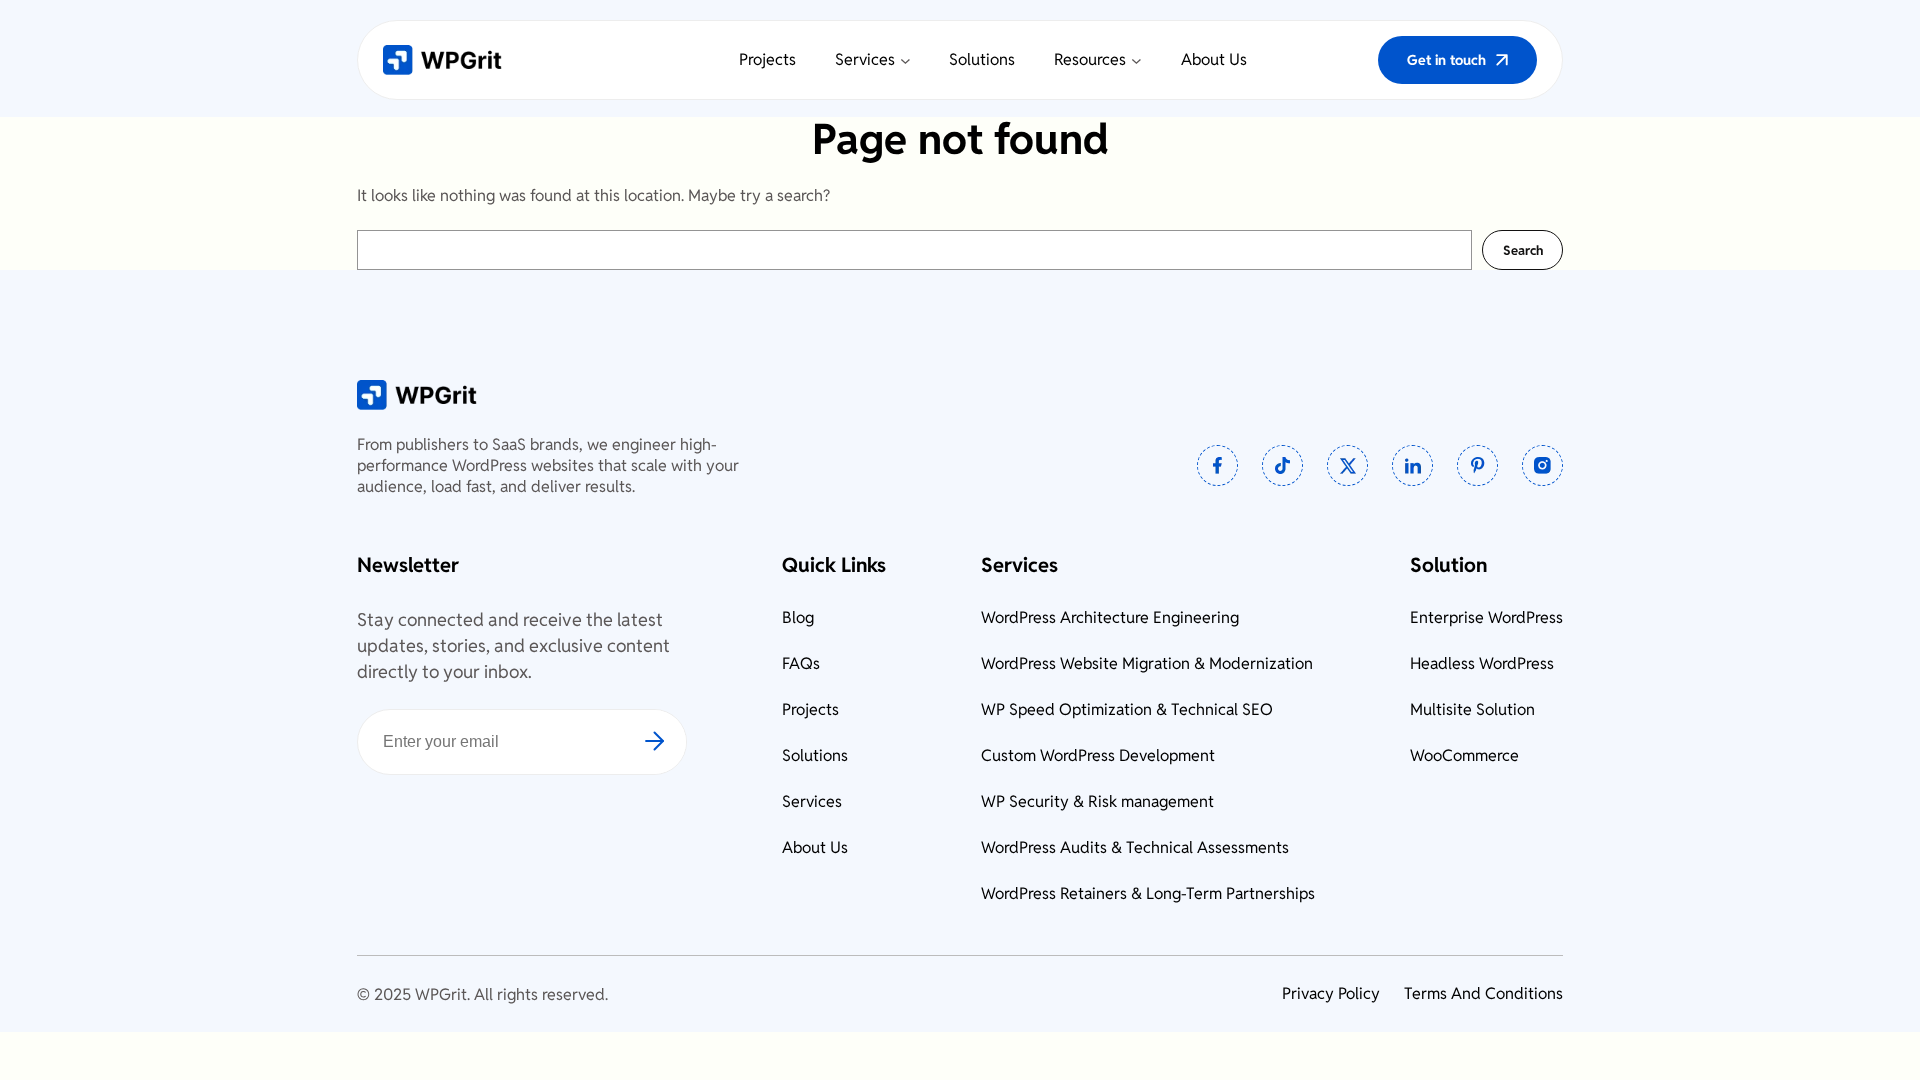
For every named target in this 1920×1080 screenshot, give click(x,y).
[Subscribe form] (664, 742)
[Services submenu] (905, 60)
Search (1523, 250)
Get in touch (1446, 60)
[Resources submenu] (1136, 60)
